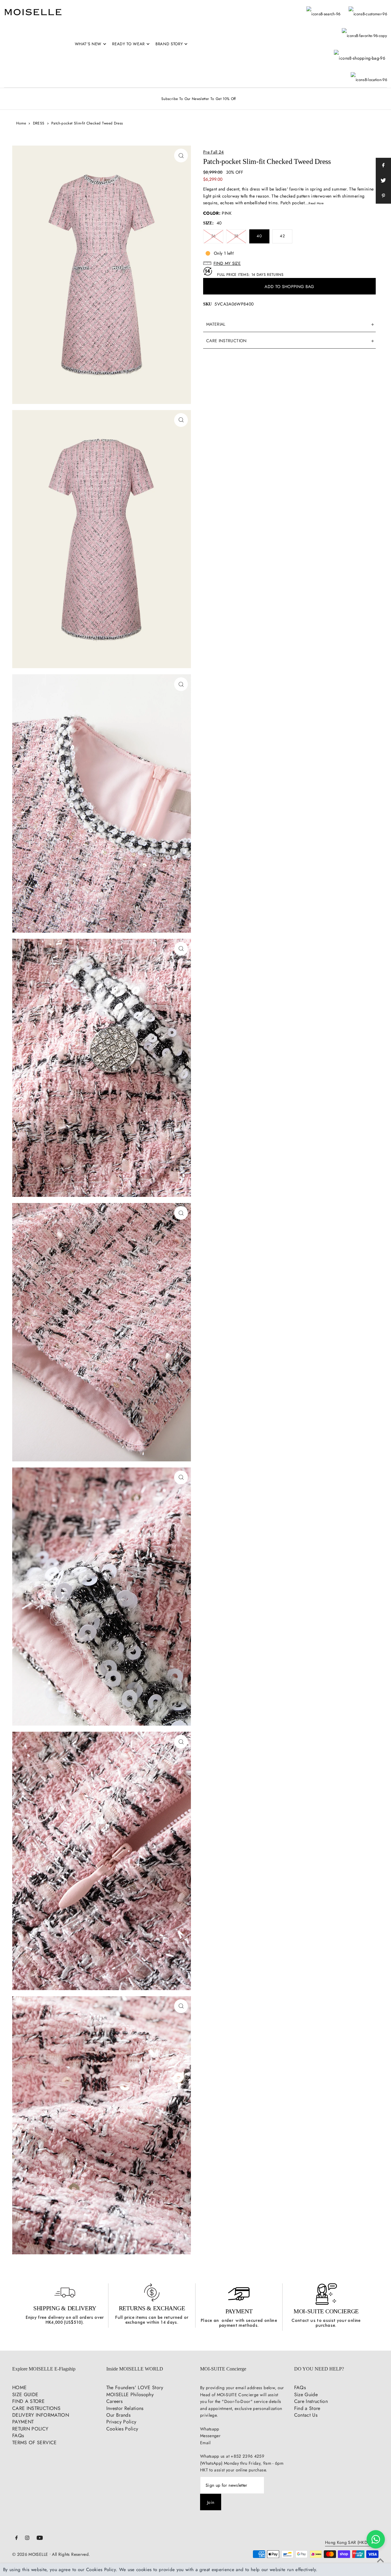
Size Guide (306, 2395)
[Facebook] (16, 2538)
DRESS (39, 123)
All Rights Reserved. (71, 2554)
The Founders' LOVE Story (135, 2387)
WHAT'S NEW (88, 44)
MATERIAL (216, 324)
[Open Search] (323, 11)
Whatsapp (210, 2429)
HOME (19, 2387)
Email (205, 2443)
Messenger (210, 2436)
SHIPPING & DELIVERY (65, 2308)
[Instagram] (27, 2538)
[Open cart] (360, 52)
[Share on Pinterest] (383, 196)
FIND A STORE (28, 2401)
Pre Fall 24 (214, 152)
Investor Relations (125, 2408)
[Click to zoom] (181, 155)
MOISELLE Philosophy (130, 2395)
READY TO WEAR (128, 44)
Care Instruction (311, 2401)
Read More (316, 203)
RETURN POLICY (30, 2429)
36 (213, 236)
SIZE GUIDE (25, 2395)
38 (236, 236)
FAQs (18, 2435)
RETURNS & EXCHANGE (152, 2308)
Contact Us (306, 2415)
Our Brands (119, 2415)
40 (259, 236)
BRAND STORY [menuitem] (169, 44)
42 (282, 236)
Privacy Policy (121, 2422)
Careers (114, 2401)
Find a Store (307, 2408)
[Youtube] (40, 2538)
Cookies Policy (122, 2429)
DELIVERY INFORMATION (41, 2415)
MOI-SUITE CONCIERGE (326, 2311)
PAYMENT (239, 2311)
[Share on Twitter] (383, 181)
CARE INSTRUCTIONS (36, 2408)
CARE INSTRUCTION (227, 341)
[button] (289, 263)
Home (21, 123)
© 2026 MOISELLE (30, 2554)
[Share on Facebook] (383, 165)
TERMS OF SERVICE (35, 2443)
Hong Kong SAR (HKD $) (349, 2543)
